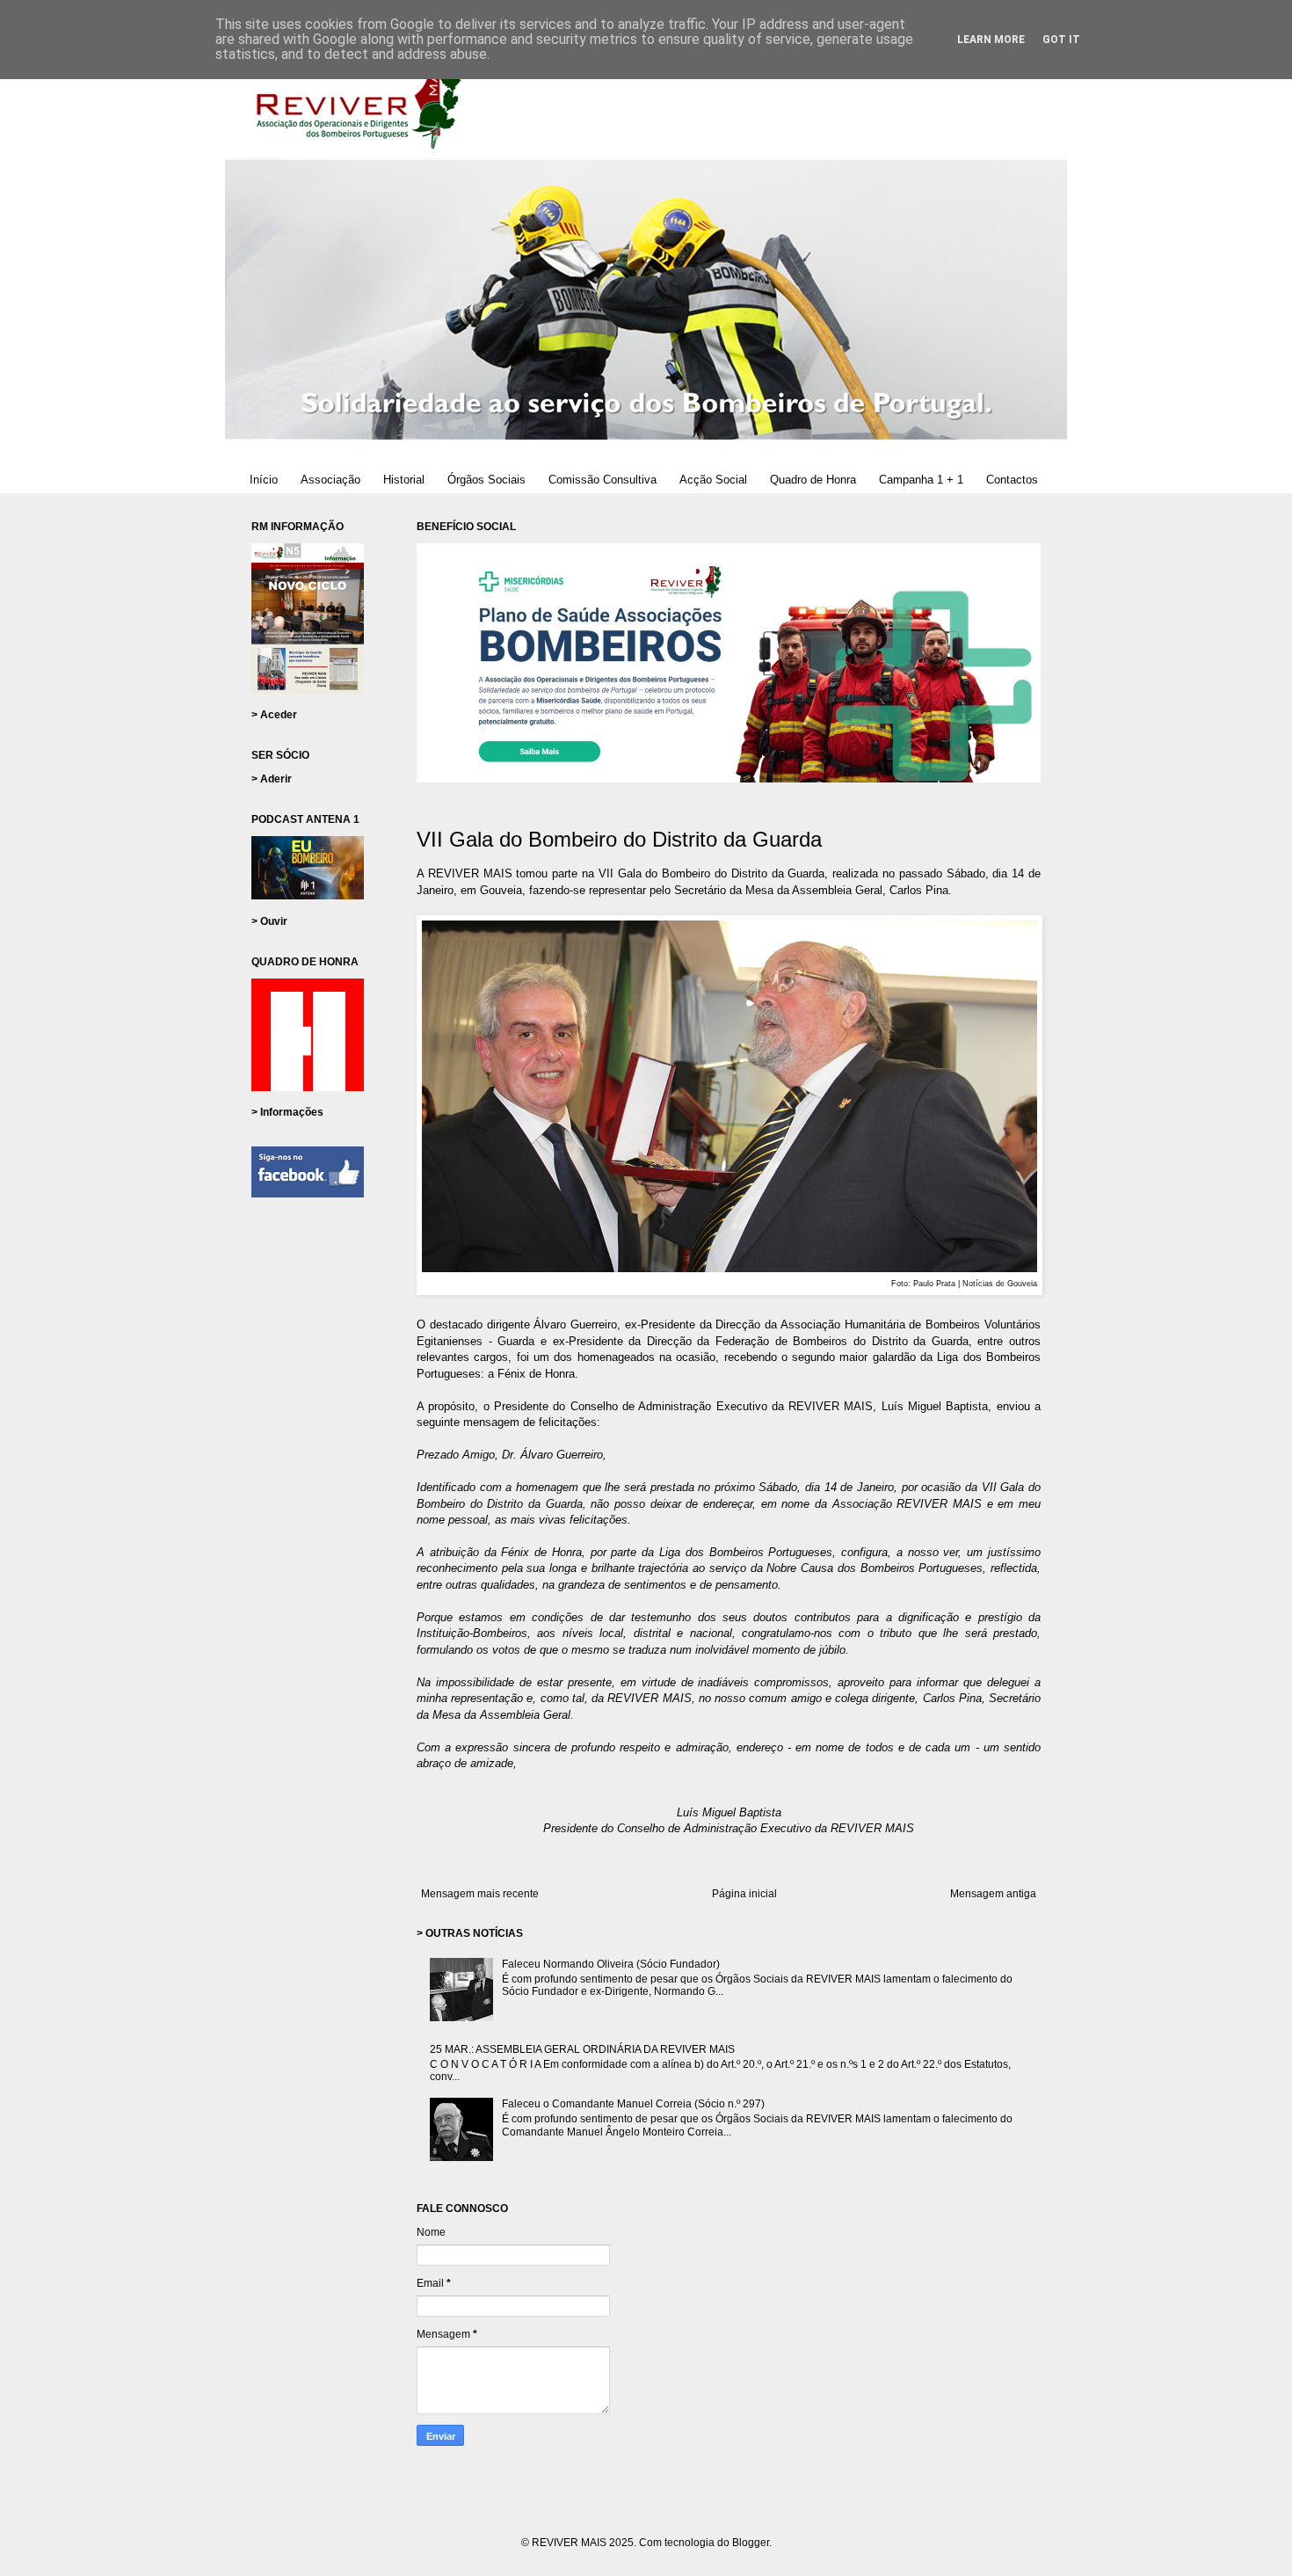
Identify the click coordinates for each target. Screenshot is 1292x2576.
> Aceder (274, 715)
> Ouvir (269, 921)
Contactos (1012, 480)
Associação (330, 480)
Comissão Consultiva (602, 480)
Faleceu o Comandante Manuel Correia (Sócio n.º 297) (633, 2104)
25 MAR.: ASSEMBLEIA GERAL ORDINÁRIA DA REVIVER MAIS (582, 2049)
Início (264, 480)
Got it (1061, 40)
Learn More (991, 40)
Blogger (751, 2543)
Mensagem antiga (993, 1894)
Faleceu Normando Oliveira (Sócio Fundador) (611, 1964)
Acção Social (713, 480)
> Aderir (272, 779)
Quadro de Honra (813, 480)
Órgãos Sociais (486, 480)
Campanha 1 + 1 (921, 480)
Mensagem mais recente (480, 1894)
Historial (404, 480)
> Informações (287, 1112)
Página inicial (744, 1894)
